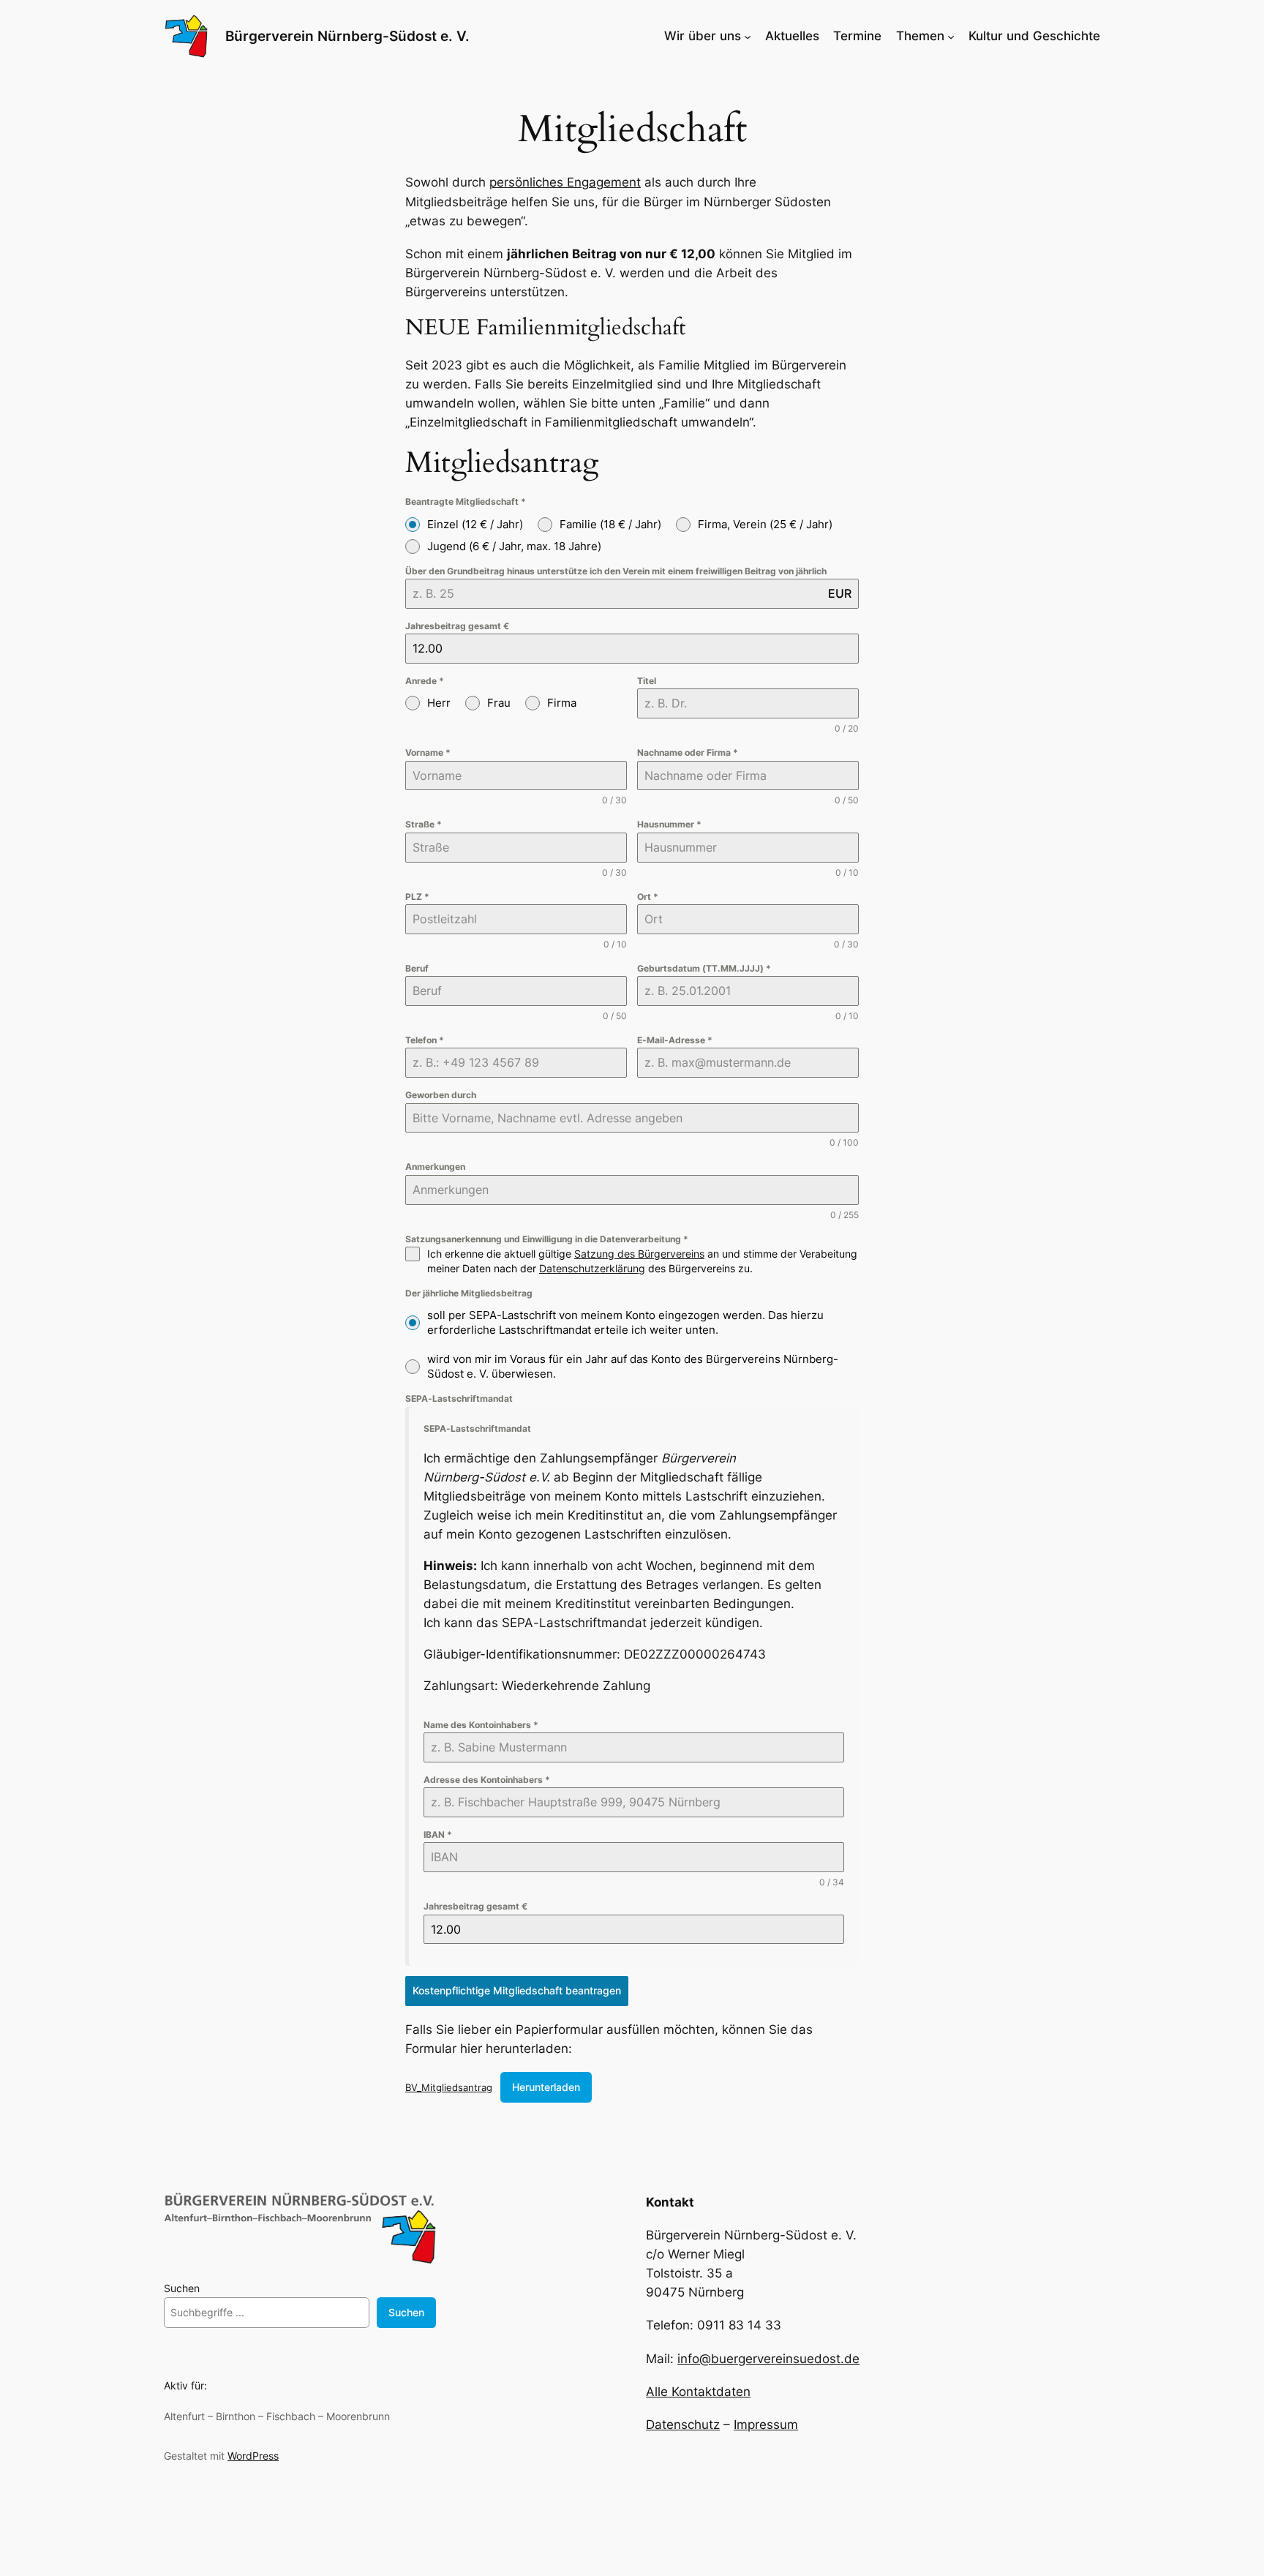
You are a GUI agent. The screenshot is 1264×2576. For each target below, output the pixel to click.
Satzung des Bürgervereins (639, 1254)
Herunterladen (546, 2087)
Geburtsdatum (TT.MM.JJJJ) (704, 968)
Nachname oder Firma (688, 752)
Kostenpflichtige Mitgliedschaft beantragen (517, 1990)
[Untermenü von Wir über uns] (748, 36)
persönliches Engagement (565, 182)
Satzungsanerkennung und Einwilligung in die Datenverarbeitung (547, 1239)
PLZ (417, 897)
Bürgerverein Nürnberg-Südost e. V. (347, 36)
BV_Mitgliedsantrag (449, 2087)
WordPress (253, 2456)
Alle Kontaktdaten (698, 2392)
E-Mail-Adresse (675, 1040)
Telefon (425, 1040)
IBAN (438, 1835)
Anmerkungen (435, 1167)
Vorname (428, 752)
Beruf (417, 968)
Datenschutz (683, 2425)
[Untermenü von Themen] (951, 36)
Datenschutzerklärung (592, 1268)
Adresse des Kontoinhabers (487, 1780)
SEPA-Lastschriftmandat (459, 1398)
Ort (648, 897)
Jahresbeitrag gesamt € (457, 626)
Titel (647, 681)
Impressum (766, 2425)
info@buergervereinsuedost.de (768, 2359)
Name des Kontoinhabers (481, 1725)
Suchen (182, 2288)
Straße (424, 824)
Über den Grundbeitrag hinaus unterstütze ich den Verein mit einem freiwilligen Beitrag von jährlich (616, 571)
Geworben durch (441, 1095)
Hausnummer (669, 824)
